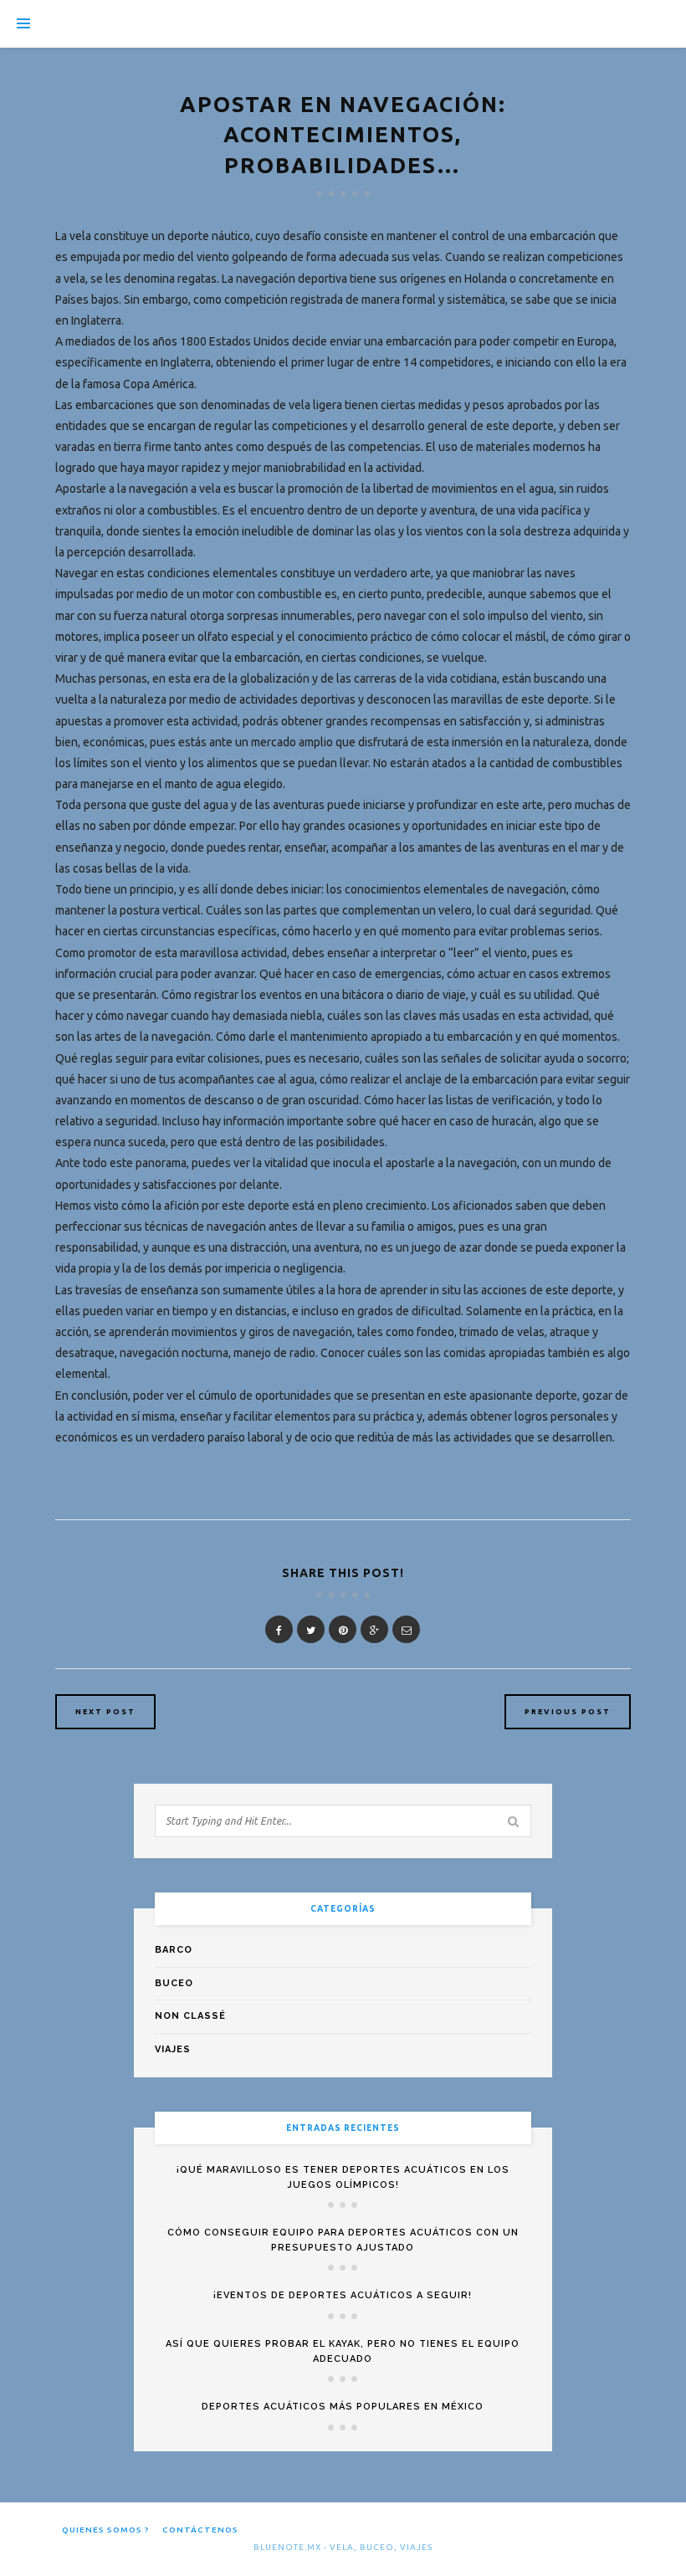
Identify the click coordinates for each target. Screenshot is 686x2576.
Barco (174, 1950)
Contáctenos (200, 2530)
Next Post (105, 1712)
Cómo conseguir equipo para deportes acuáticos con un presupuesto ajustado (343, 2240)
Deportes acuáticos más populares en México (343, 2407)
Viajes (173, 2049)
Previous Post (568, 1712)
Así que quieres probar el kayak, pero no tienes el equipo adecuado (343, 2351)
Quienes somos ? (105, 2530)
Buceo (174, 1983)
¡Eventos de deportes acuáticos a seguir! (343, 2295)
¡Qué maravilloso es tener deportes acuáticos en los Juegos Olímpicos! (343, 2177)
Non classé (190, 2016)
